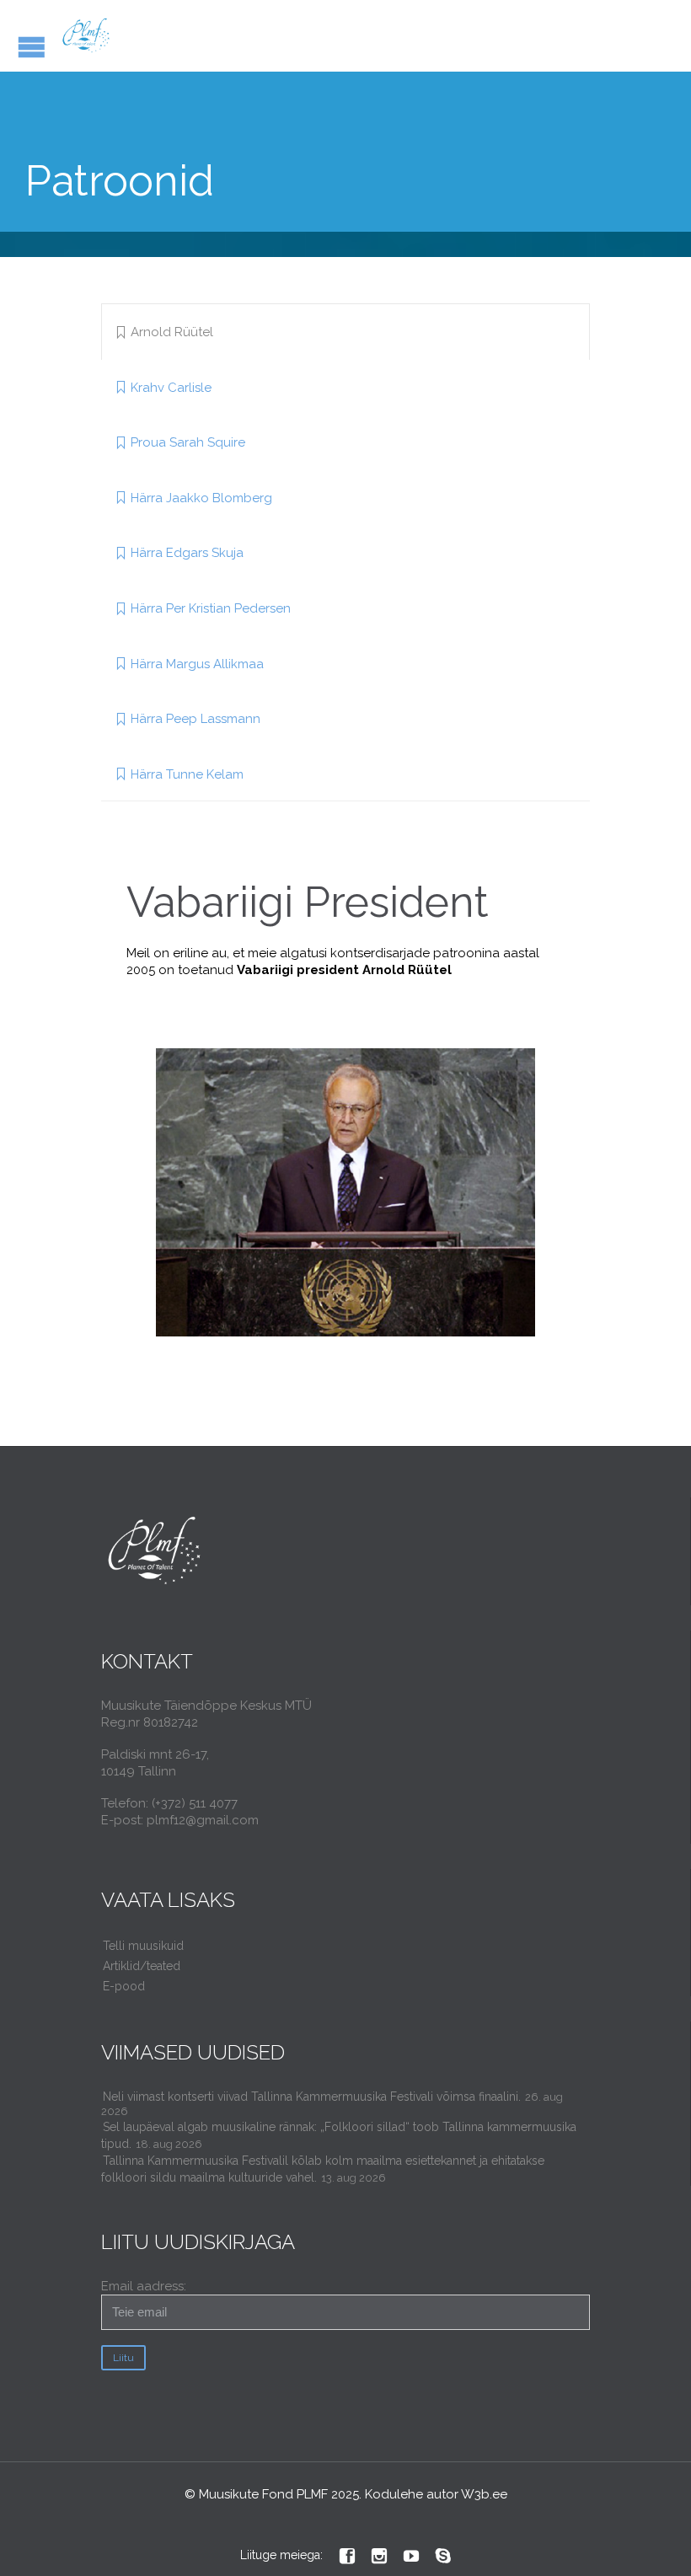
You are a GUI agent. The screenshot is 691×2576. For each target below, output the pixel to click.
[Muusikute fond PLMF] (86, 36)
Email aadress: (144, 2286)
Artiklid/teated (142, 1966)
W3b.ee (484, 2494)
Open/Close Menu (32, 47)
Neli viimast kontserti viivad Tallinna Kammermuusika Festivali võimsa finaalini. (312, 2097)
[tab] (345, 332)
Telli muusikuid (143, 1946)
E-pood (124, 1986)
